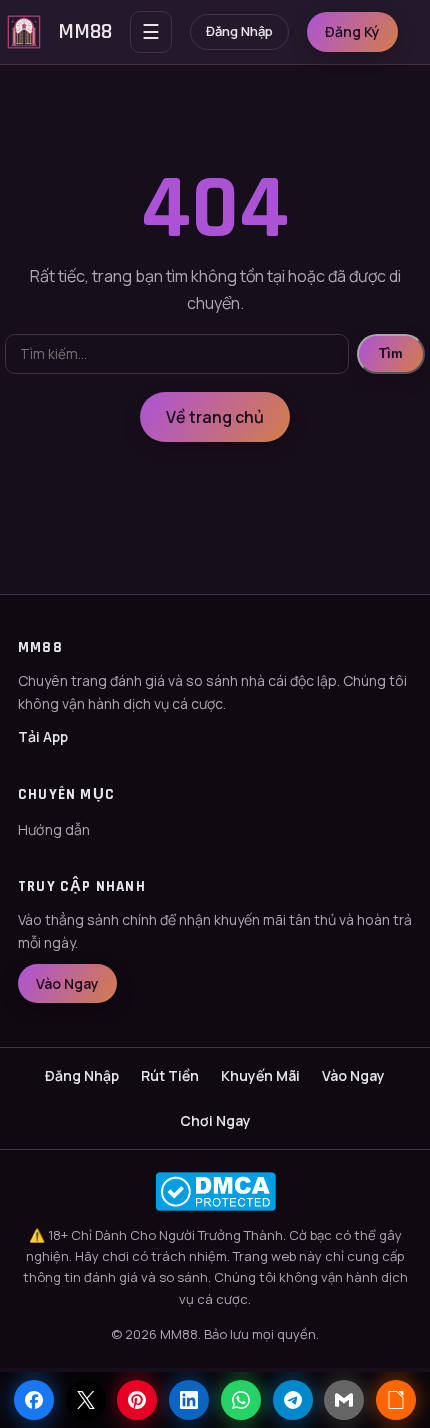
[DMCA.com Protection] (215, 1191)
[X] (86, 1400)
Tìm (391, 353)
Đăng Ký (352, 31)
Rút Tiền (170, 1075)
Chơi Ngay (215, 1120)
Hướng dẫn (54, 829)
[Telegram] (293, 1400)
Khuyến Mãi (260, 1075)
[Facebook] (34, 1400)
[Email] (344, 1400)
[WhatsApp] (241, 1400)
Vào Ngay (67, 983)
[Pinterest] (137, 1400)
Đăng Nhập (239, 31)
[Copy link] (396, 1400)
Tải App (43, 736)
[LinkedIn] (189, 1400)
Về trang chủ (215, 417)
